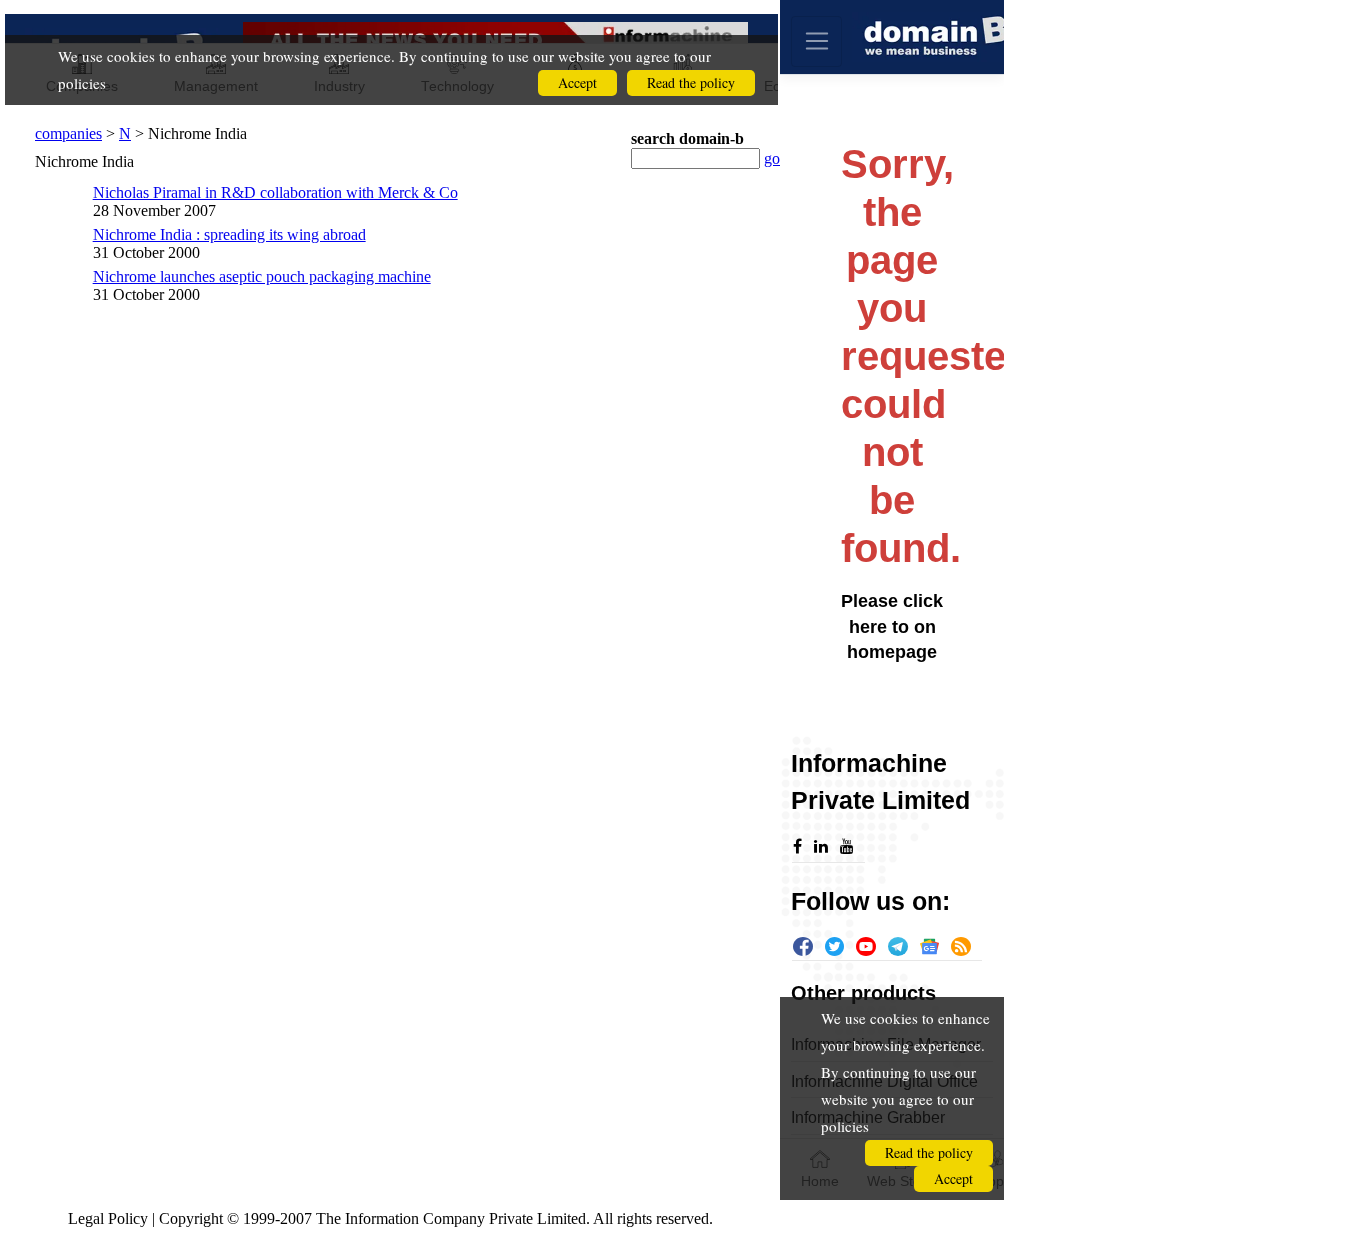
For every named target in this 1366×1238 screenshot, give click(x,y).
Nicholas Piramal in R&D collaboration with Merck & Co (275, 192)
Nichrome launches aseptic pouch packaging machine (262, 276)
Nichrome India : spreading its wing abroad (229, 234)
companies (68, 133)
